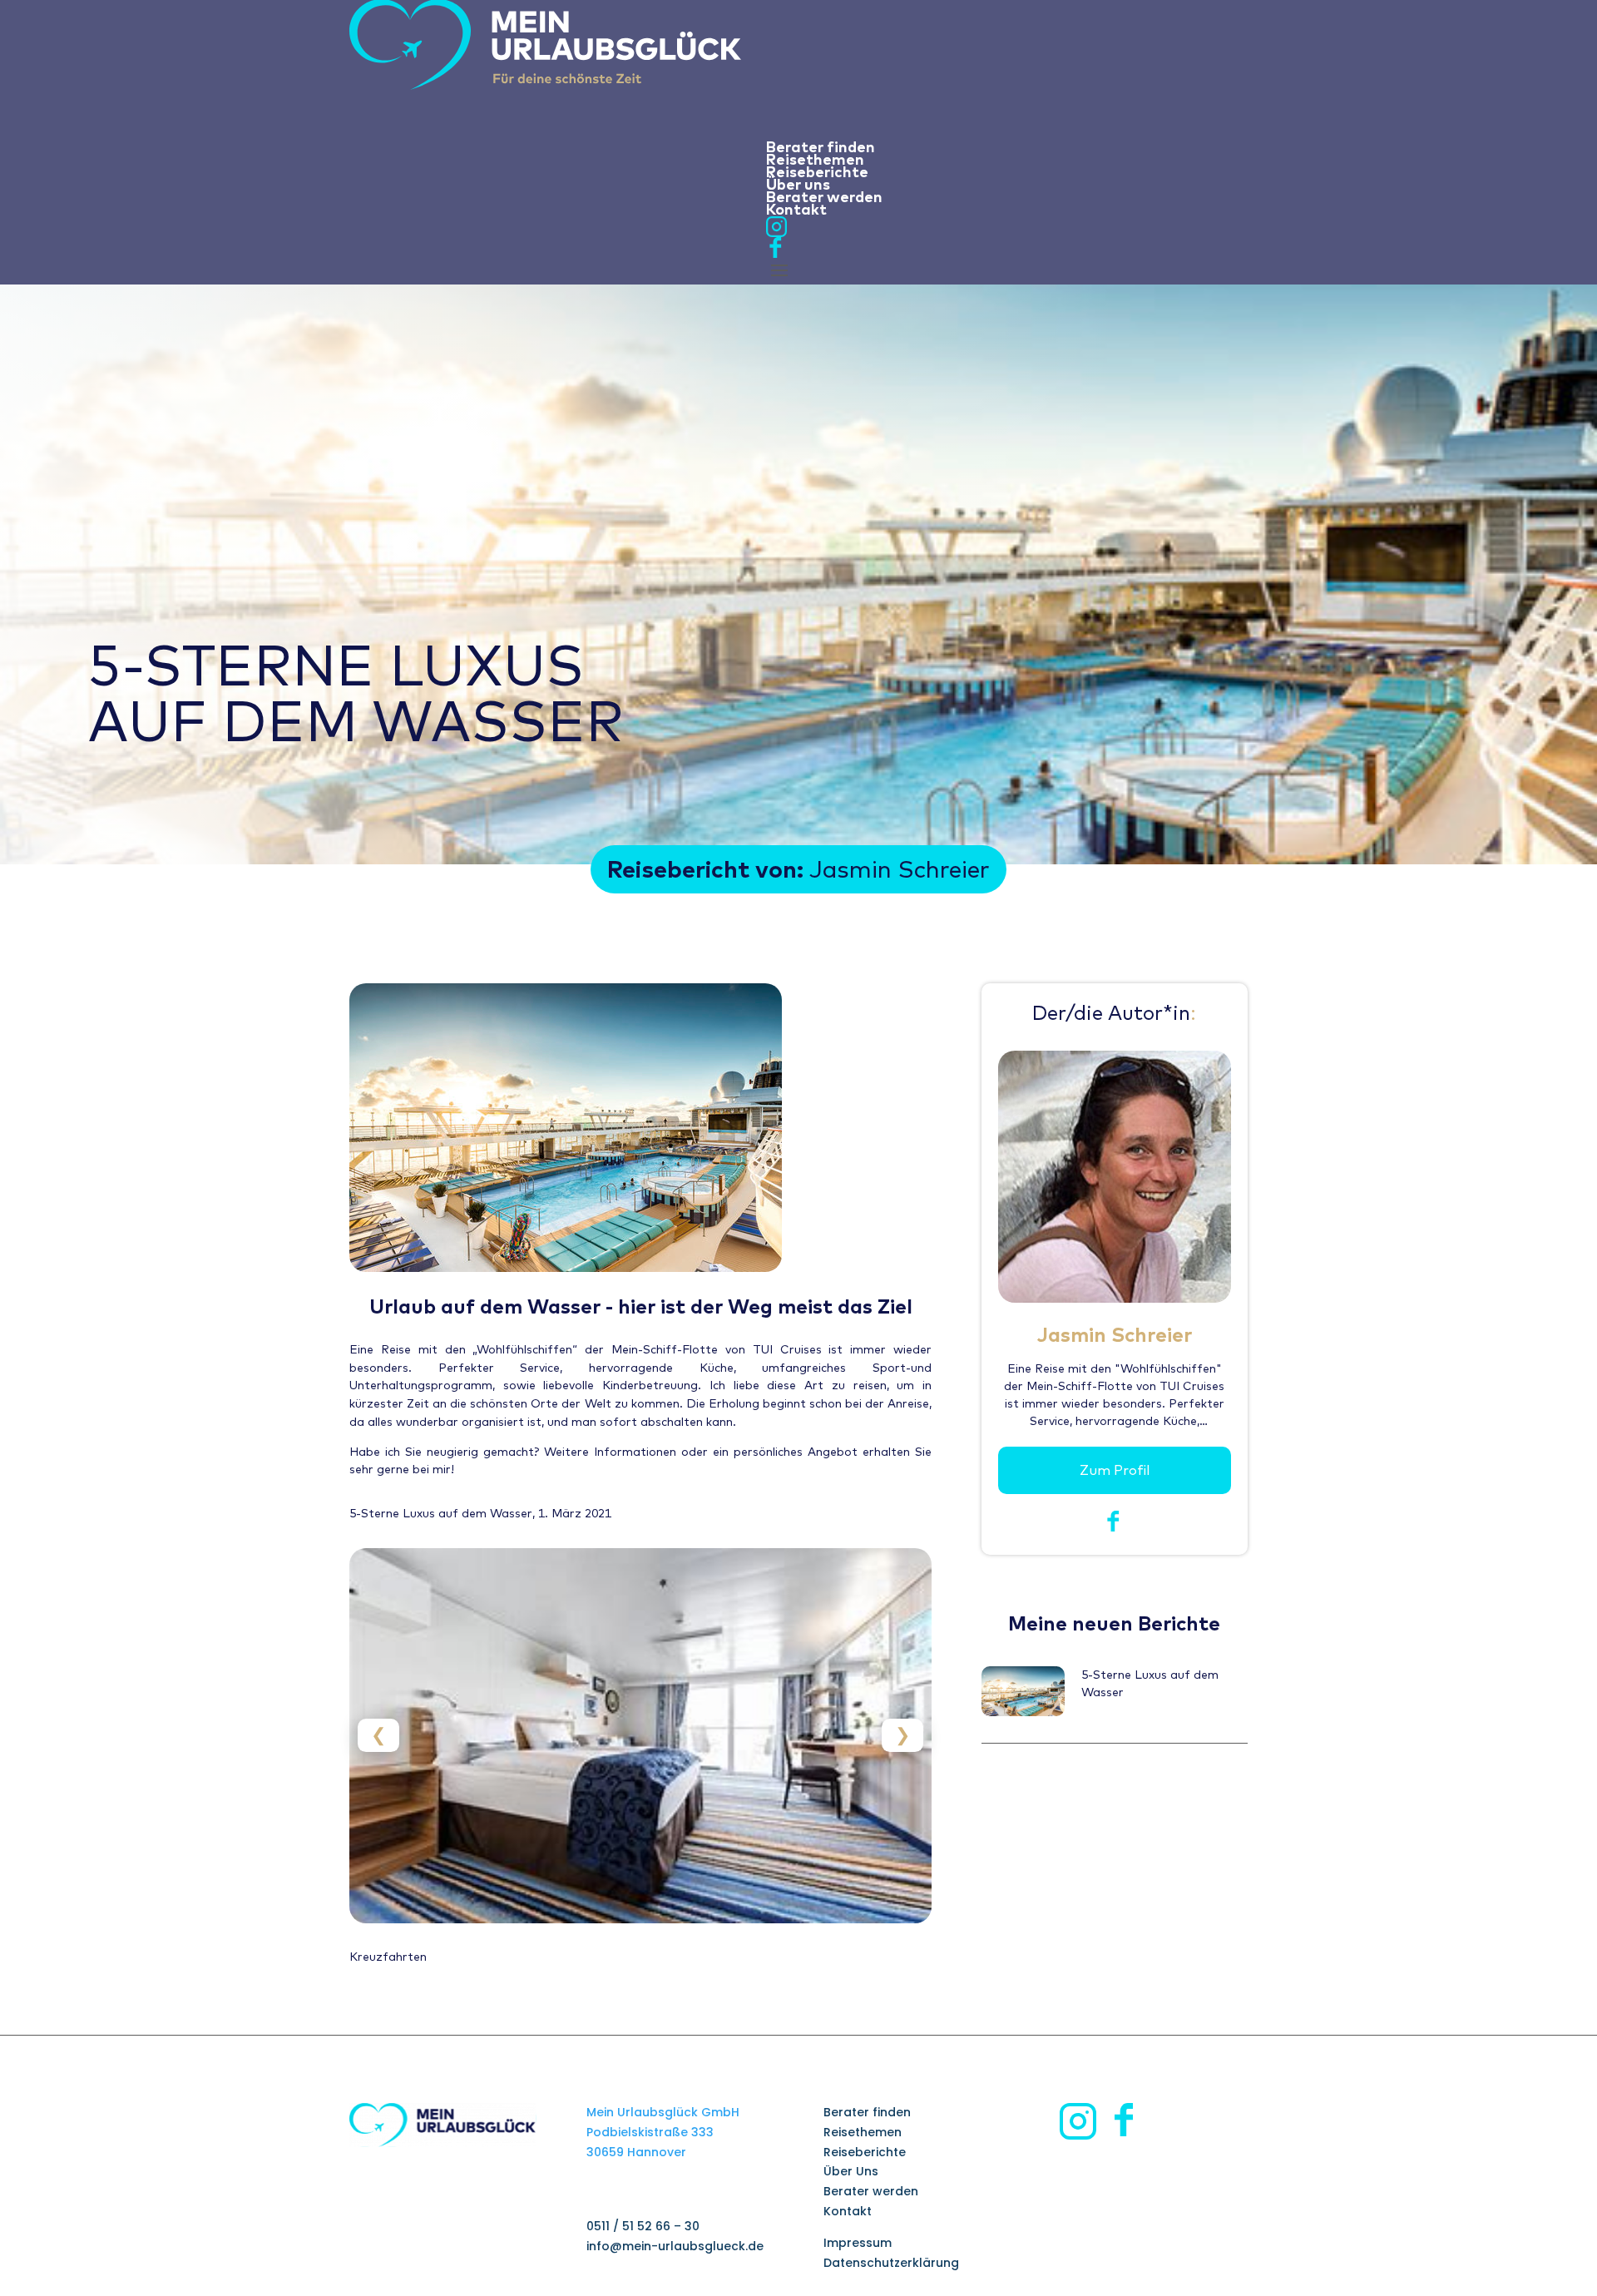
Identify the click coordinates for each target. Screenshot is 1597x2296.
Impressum (858, 2243)
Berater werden (871, 2191)
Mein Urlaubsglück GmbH (663, 2112)
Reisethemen (863, 2132)
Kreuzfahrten (388, 1957)
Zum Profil (1115, 1470)
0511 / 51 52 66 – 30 (643, 2226)
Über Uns (851, 2171)
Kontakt (848, 2211)
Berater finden (867, 2112)
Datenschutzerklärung (891, 2263)
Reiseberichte (865, 2152)
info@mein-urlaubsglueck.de (675, 2246)
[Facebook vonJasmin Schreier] (1114, 1527)
